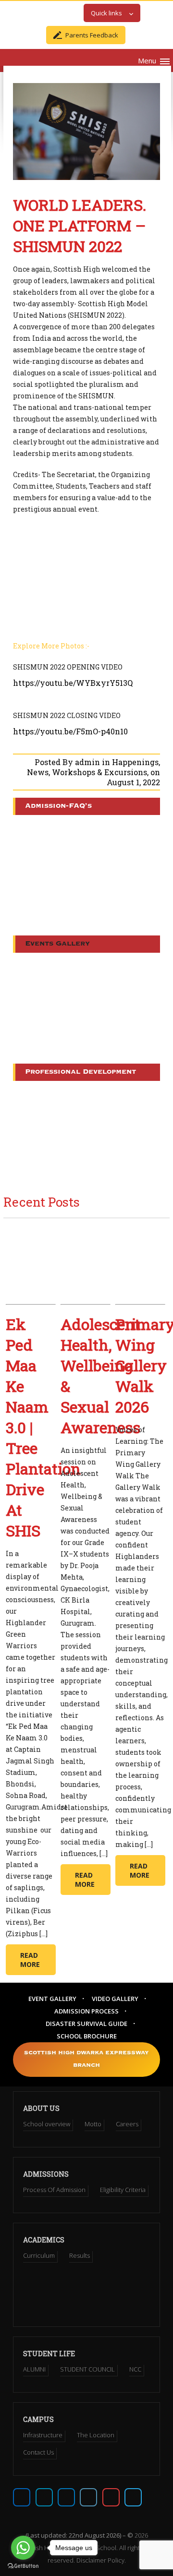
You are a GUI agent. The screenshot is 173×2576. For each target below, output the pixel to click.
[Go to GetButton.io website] (23, 2566)
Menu (147, 60)
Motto (93, 2124)
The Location (96, 2435)
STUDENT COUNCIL (87, 2369)
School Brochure (87, 2036)
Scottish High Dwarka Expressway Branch (86, 2059)
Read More (30, 1960)
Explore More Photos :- (51, 646)
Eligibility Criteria (123, 2190)
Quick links (106, 13)
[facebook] (22, 2497)
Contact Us (38, 2452)
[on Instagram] (66, 2497)
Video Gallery (115, 1999)
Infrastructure (43, 2435)
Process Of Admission (54, 2190)
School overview (47, 2124)
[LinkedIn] (88, 2497)
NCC (135, 2369)
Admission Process (86, 2011)
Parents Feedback (92, 35)
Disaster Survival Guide (86, 2024)
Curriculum (39, 2255)
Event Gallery (52, 1999)
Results (80, 2255)
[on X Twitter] (44, 2497)
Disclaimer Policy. (101, 2560)
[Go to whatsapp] (23, 2548)
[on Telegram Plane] (133, 2497)
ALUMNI (34, 2369)
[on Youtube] (111, 2497)
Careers (127, 2124)
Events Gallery (57, 944)
